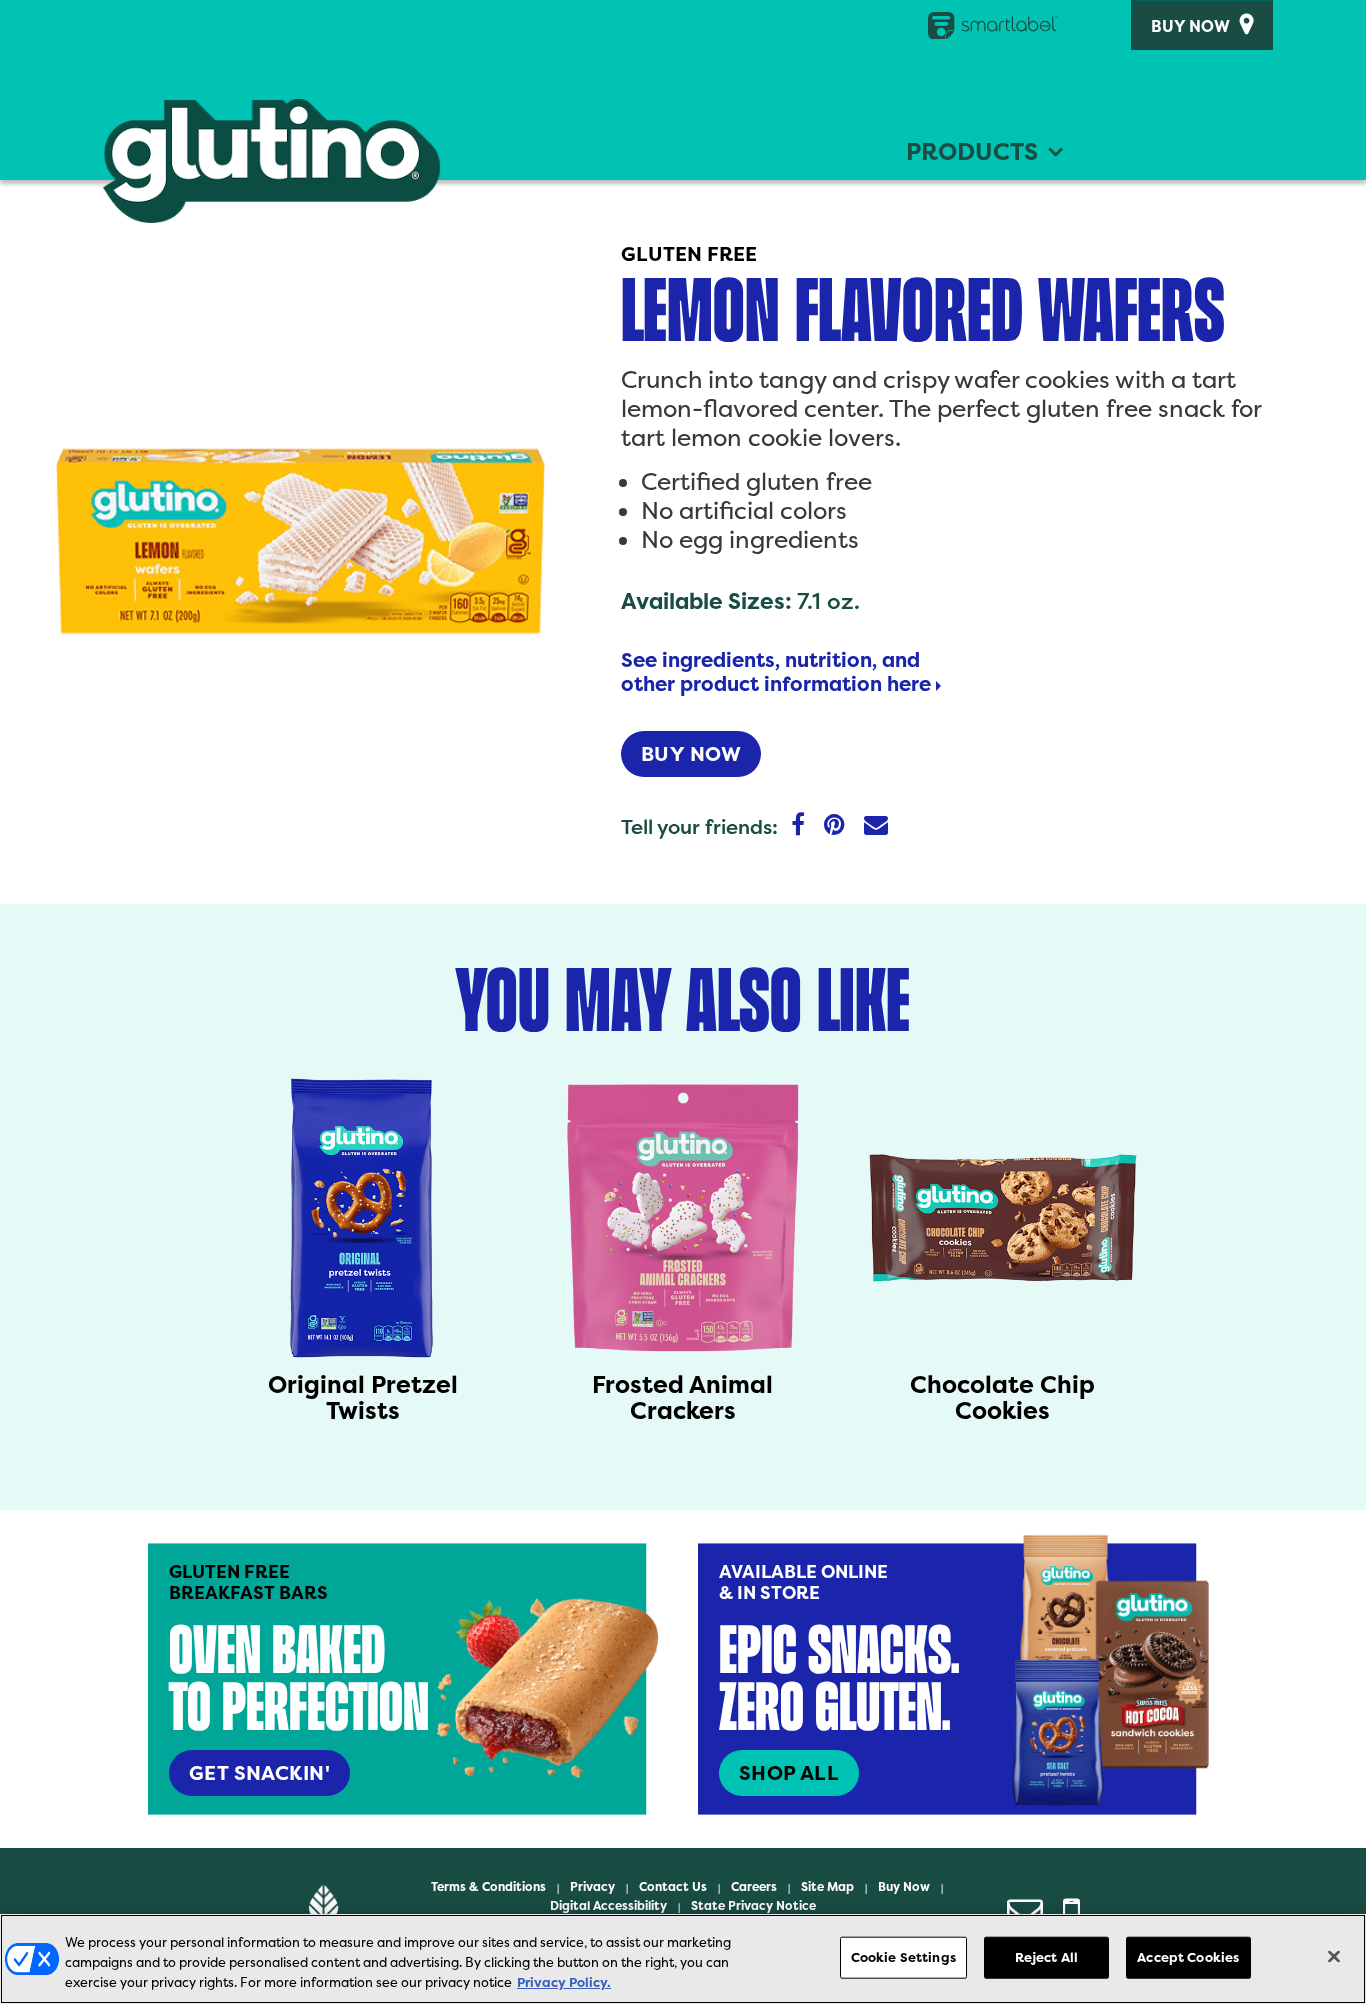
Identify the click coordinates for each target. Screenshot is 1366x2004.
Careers (754, 1887)
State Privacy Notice (753, 1906)
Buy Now (1190, 27)
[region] (683, 1959)
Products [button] (972, 151)
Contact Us (673, 1887)
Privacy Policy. (564, 1982)
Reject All (1046, 1957)
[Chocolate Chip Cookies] (1003, 1218)
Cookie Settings (903, 1957)
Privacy (592, 1887)
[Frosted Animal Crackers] (683, 1218)
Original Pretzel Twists (363, 1397)
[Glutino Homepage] (272, 161)
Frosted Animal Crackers (682, 1397)
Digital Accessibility (608, 1906)
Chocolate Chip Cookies (1002, 1397)
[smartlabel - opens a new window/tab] (983, 25)
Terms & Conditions (488, 1887)
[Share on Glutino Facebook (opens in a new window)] (798, 826)
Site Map (827, 1887)
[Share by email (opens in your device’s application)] (876, 826)
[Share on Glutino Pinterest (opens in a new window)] (834, 826)
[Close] (1334, 1957)
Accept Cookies (1188, 1957)
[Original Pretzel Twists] (363, 1218)
